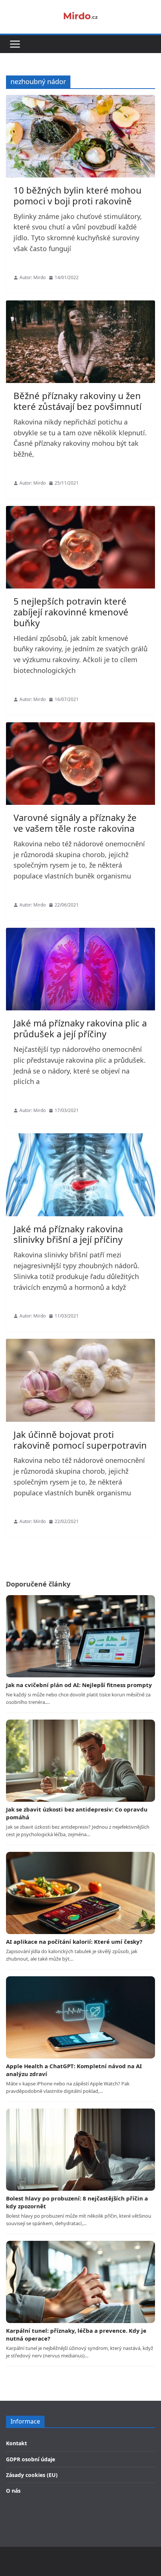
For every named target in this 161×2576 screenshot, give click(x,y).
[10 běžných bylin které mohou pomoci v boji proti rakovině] (80, 136)
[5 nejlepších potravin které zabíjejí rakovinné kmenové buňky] (80, 547)
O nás (13, 2491)
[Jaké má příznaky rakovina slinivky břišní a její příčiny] (80, 1175)
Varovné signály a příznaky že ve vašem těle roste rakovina (75, 823)
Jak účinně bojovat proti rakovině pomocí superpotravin (80, 1440)
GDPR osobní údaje (31, 2459)
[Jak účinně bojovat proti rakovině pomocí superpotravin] (80, 1380)
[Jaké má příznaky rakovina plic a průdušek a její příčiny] (80, 969)
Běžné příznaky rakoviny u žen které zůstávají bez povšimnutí (78, 401)
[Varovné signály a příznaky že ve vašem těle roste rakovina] (80, 764)
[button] (15, 44)
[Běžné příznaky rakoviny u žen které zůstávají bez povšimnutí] (80, 342)
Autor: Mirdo (33, 277)
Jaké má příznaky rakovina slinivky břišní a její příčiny (68, 1234)
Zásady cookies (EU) (32, 2475)
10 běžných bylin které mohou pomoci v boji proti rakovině (78, 195)
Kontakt (16, 2443)
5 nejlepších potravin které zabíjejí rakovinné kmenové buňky (71, 612)
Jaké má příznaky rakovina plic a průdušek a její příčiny (80, 1028)
